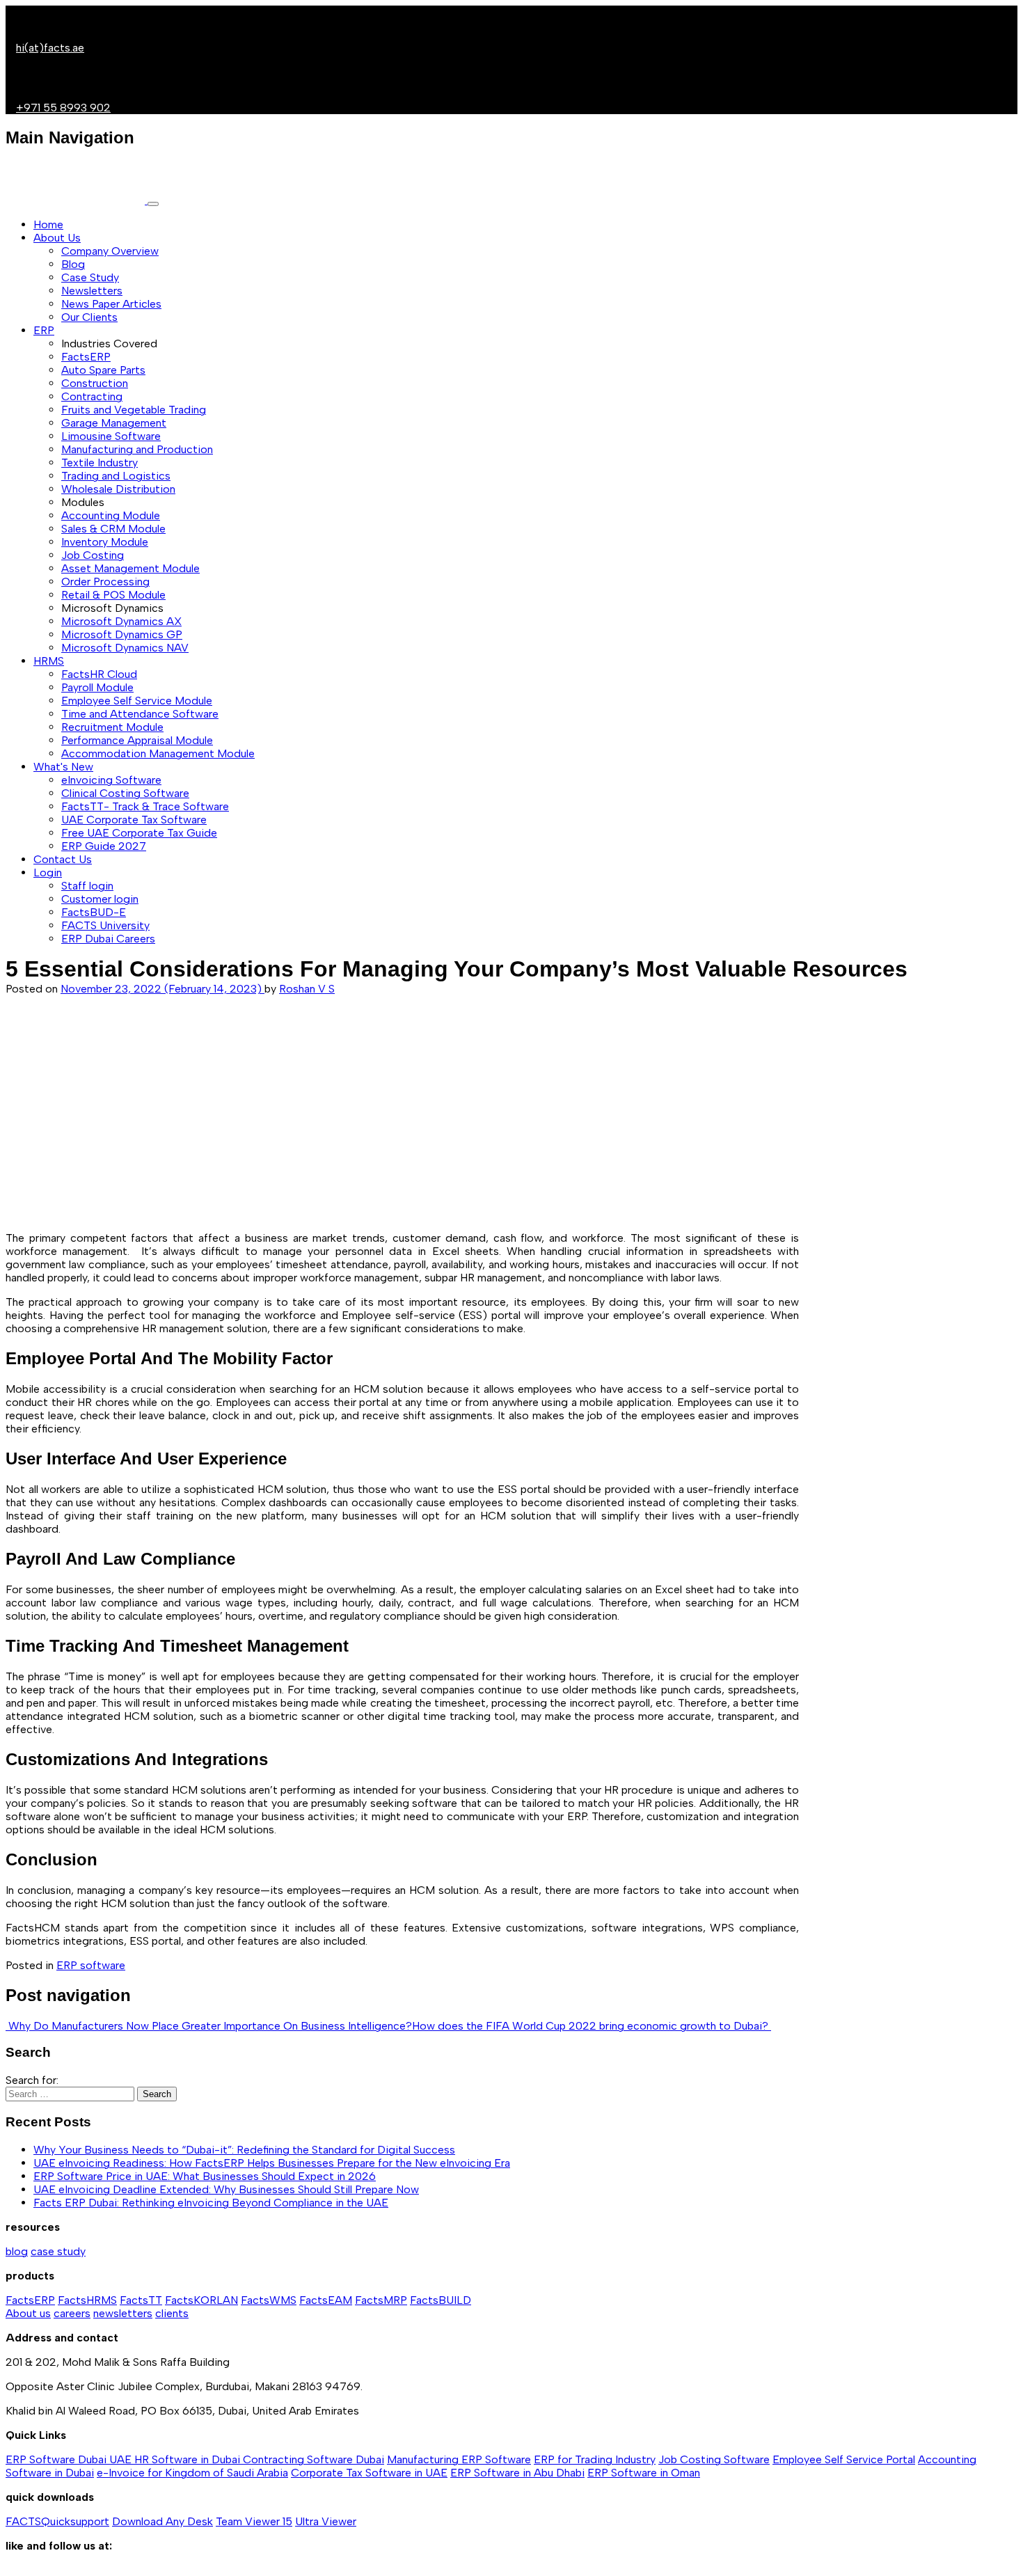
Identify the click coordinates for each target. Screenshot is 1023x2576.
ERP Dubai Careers (108, 939)
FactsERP (86, 357)
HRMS (49, 661)
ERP (44, 330)
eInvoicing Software (111, 780)
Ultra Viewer (326, 2521)
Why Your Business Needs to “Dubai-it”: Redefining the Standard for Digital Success (244, 2150)
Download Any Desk (162, 2521)
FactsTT (141, 2300)
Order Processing (105, 582)
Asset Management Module (130, 568)
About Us (57, 238)
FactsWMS (269, 2300)
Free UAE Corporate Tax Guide (139, 833)
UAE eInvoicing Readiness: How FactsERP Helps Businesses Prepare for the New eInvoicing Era (272, 2163)
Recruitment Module (112, 727)
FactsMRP (381, 2300)
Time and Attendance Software (140, 714)
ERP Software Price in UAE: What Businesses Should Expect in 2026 (205, 2176)
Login (48, 872)
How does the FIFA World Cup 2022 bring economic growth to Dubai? (592, 2026)
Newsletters (92, 291)
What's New (63, 767)
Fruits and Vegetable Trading (134, 410)
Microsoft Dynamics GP (122, 634)
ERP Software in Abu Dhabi (517, 2473)
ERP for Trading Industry (595, 2459)
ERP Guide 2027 (104, 846)
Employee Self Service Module (137, 701)
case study (58, 2251)
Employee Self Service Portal (844, 2459)
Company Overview (110, 251)
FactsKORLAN (201, 2300)
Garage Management (114, 423)
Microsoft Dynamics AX (121, 621)
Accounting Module (111, 515)
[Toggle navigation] (153, 204)
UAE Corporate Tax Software (134, 820)
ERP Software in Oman (644, 2473)
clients (172, 2313)
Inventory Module (105, 542)
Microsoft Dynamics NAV (125, 648)
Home (48, 224)
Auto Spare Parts (103, 370)
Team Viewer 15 (254, 2521)
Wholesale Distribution (118, 489)
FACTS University (105, 925)
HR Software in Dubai (189, 2459)
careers (72, 2313)
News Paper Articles (111, 304)
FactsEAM (326, 2300)
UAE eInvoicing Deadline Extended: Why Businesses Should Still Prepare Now (226, 2189)
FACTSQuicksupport (57, 2521)
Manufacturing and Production (137, 449)
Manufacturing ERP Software (459, 2459)
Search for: (32, 2080)
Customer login (100, 899)
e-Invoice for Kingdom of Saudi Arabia (192, 2473)
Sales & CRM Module (113, 529)
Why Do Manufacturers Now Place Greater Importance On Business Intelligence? (209, 2026)
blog (17, 2251)
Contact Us (63, 859)
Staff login (87, 886)
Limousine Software (111, 436)
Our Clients (89, 317)
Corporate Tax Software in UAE (369, 2473)
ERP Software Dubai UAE (70, 2459)
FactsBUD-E (94, 912)
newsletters (123, 2313)
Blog (73, 264)
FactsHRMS (87, 2300)
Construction (95, 383)
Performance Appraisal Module (137, 740)
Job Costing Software (714, 2459)
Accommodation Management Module (158, 753)
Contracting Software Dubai (314, 2459)
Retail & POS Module (113, 595)
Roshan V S (307, 989)
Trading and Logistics (116, 476)
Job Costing (93, 555)
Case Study (90, 277)
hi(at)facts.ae (50, 48)
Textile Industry (100, 463)
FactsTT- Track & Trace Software (145, 806)
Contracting (92, 396)
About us (28, 2313)
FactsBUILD (441, 2300)
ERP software (91, 1965)
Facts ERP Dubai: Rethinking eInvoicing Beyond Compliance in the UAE (211, 2203)
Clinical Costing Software (125, 793)
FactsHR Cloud (99, 674)
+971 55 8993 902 (63, 108)
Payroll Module (97, 687)
